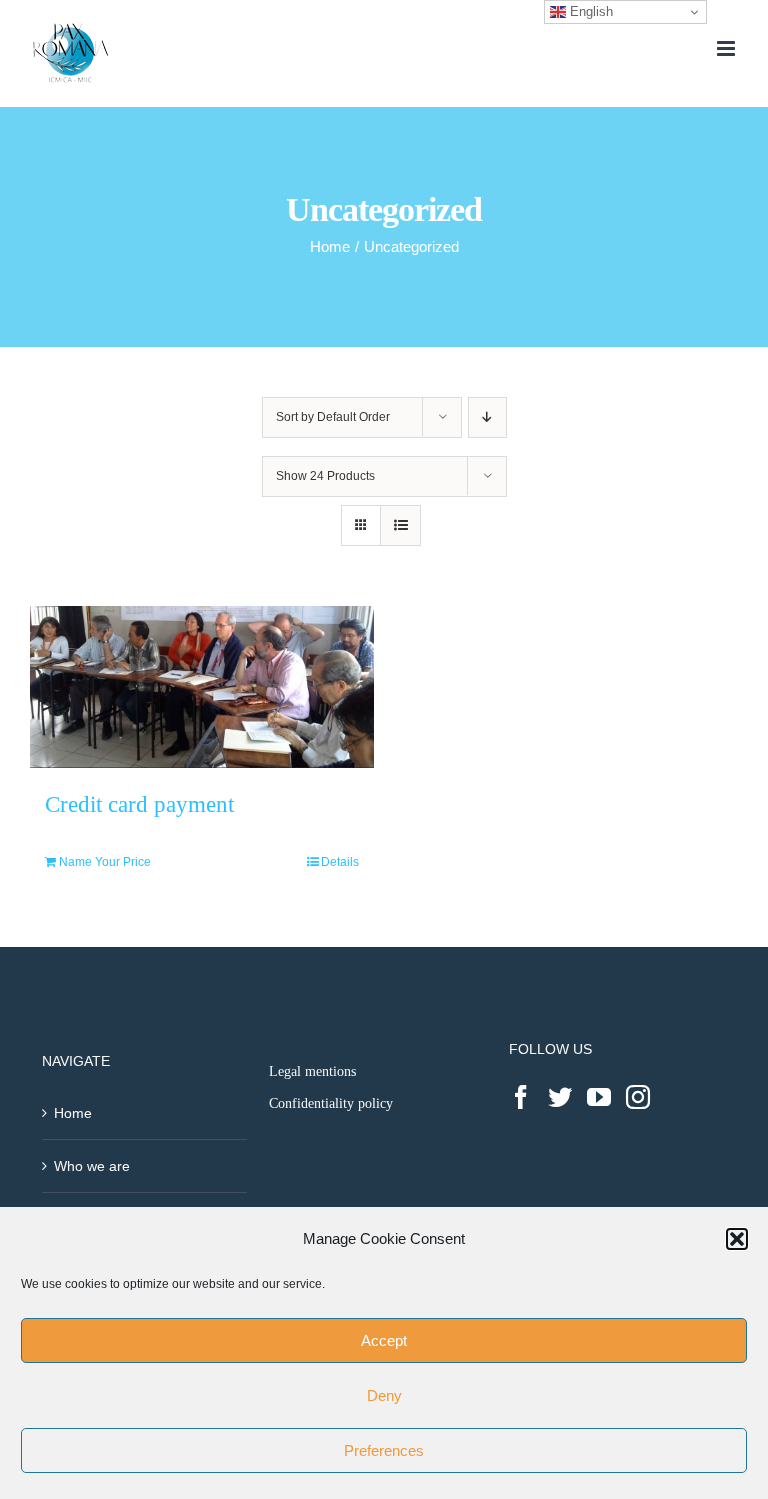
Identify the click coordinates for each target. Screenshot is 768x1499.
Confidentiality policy (331, 1103)
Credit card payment (139, 804)
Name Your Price (105, 862)
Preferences (384, 1450)
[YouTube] (599, 1097)
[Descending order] (487, 417)
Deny (384, 1395)
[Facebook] (521, 1097)
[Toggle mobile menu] (727, 48)
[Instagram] (638, 1097)
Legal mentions (312, 1071)
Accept (384, 1340)
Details (340, 862)
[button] (737, 1239)
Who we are (92, 1166)
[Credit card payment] (202, 687)
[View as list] (400, 525)
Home (73, 1113)
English (589, 11)
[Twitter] (560, 1097)
